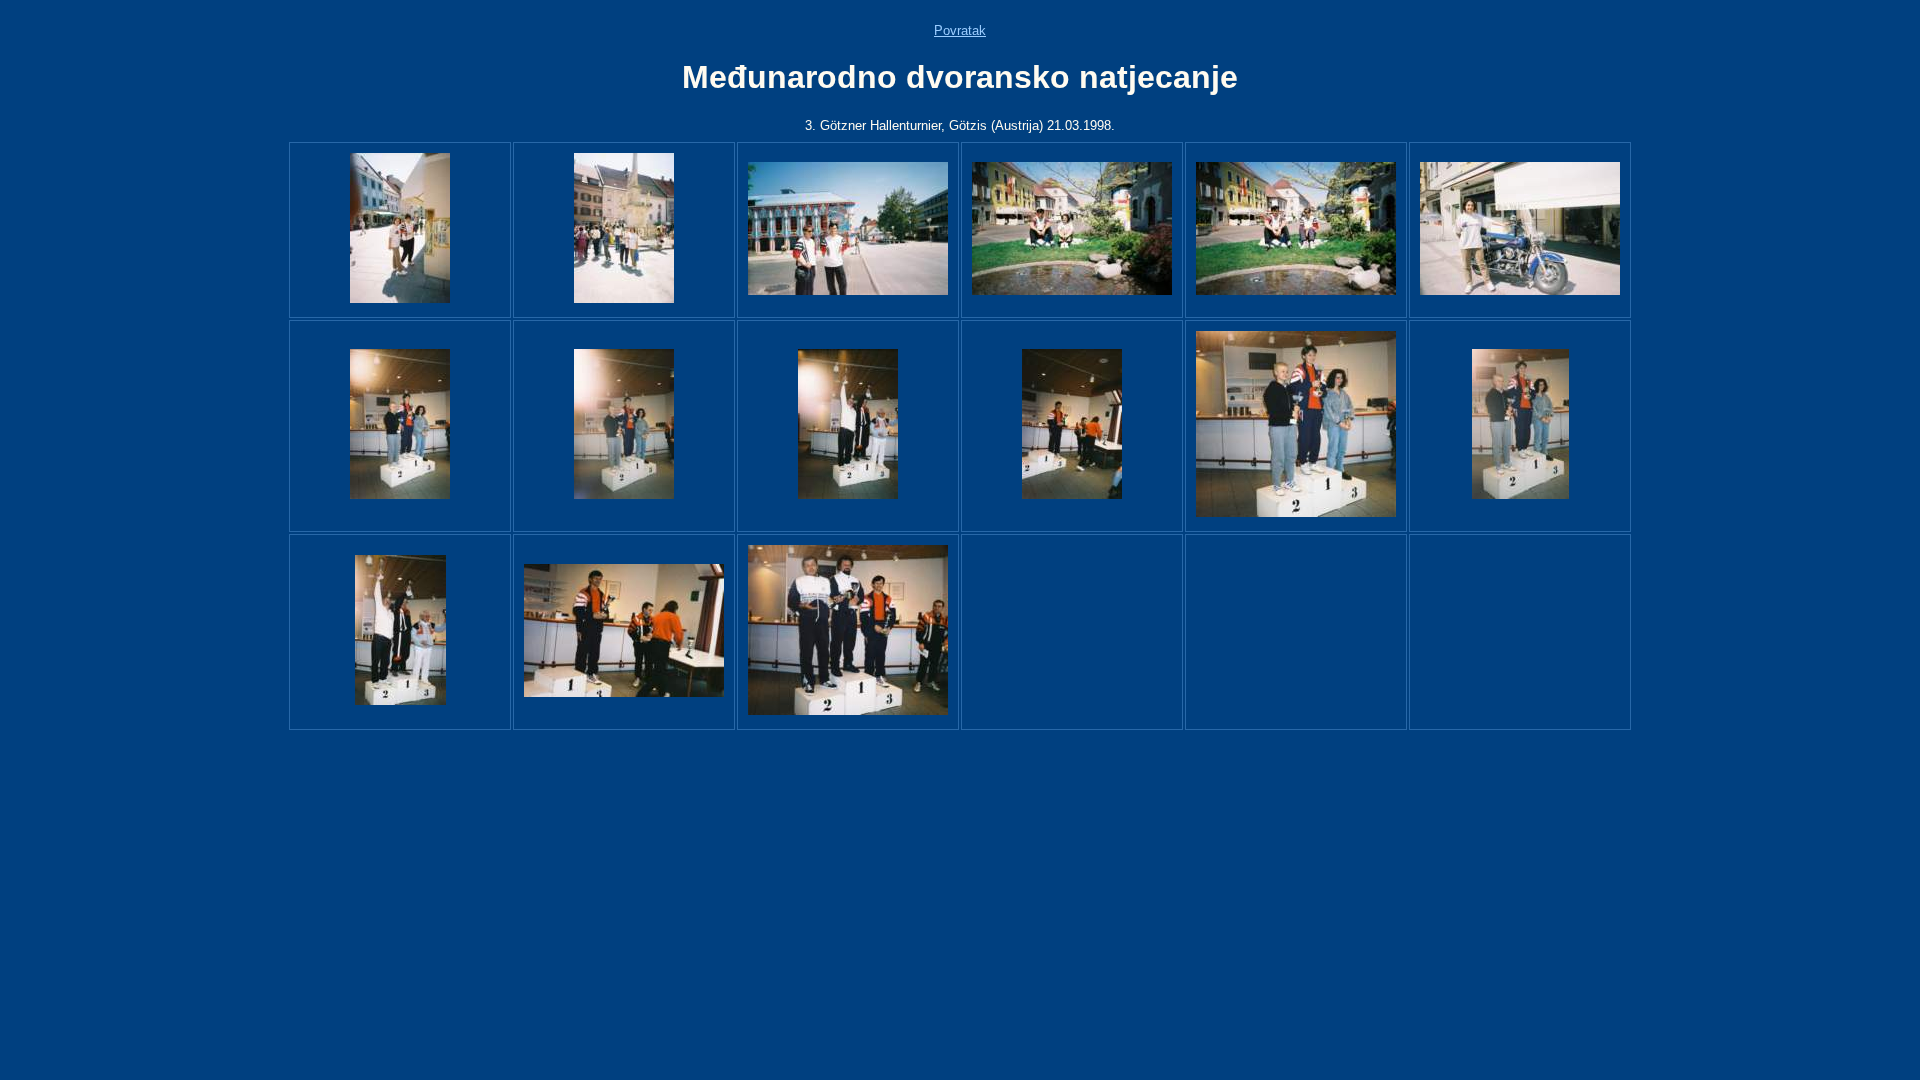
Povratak (960, 30)
